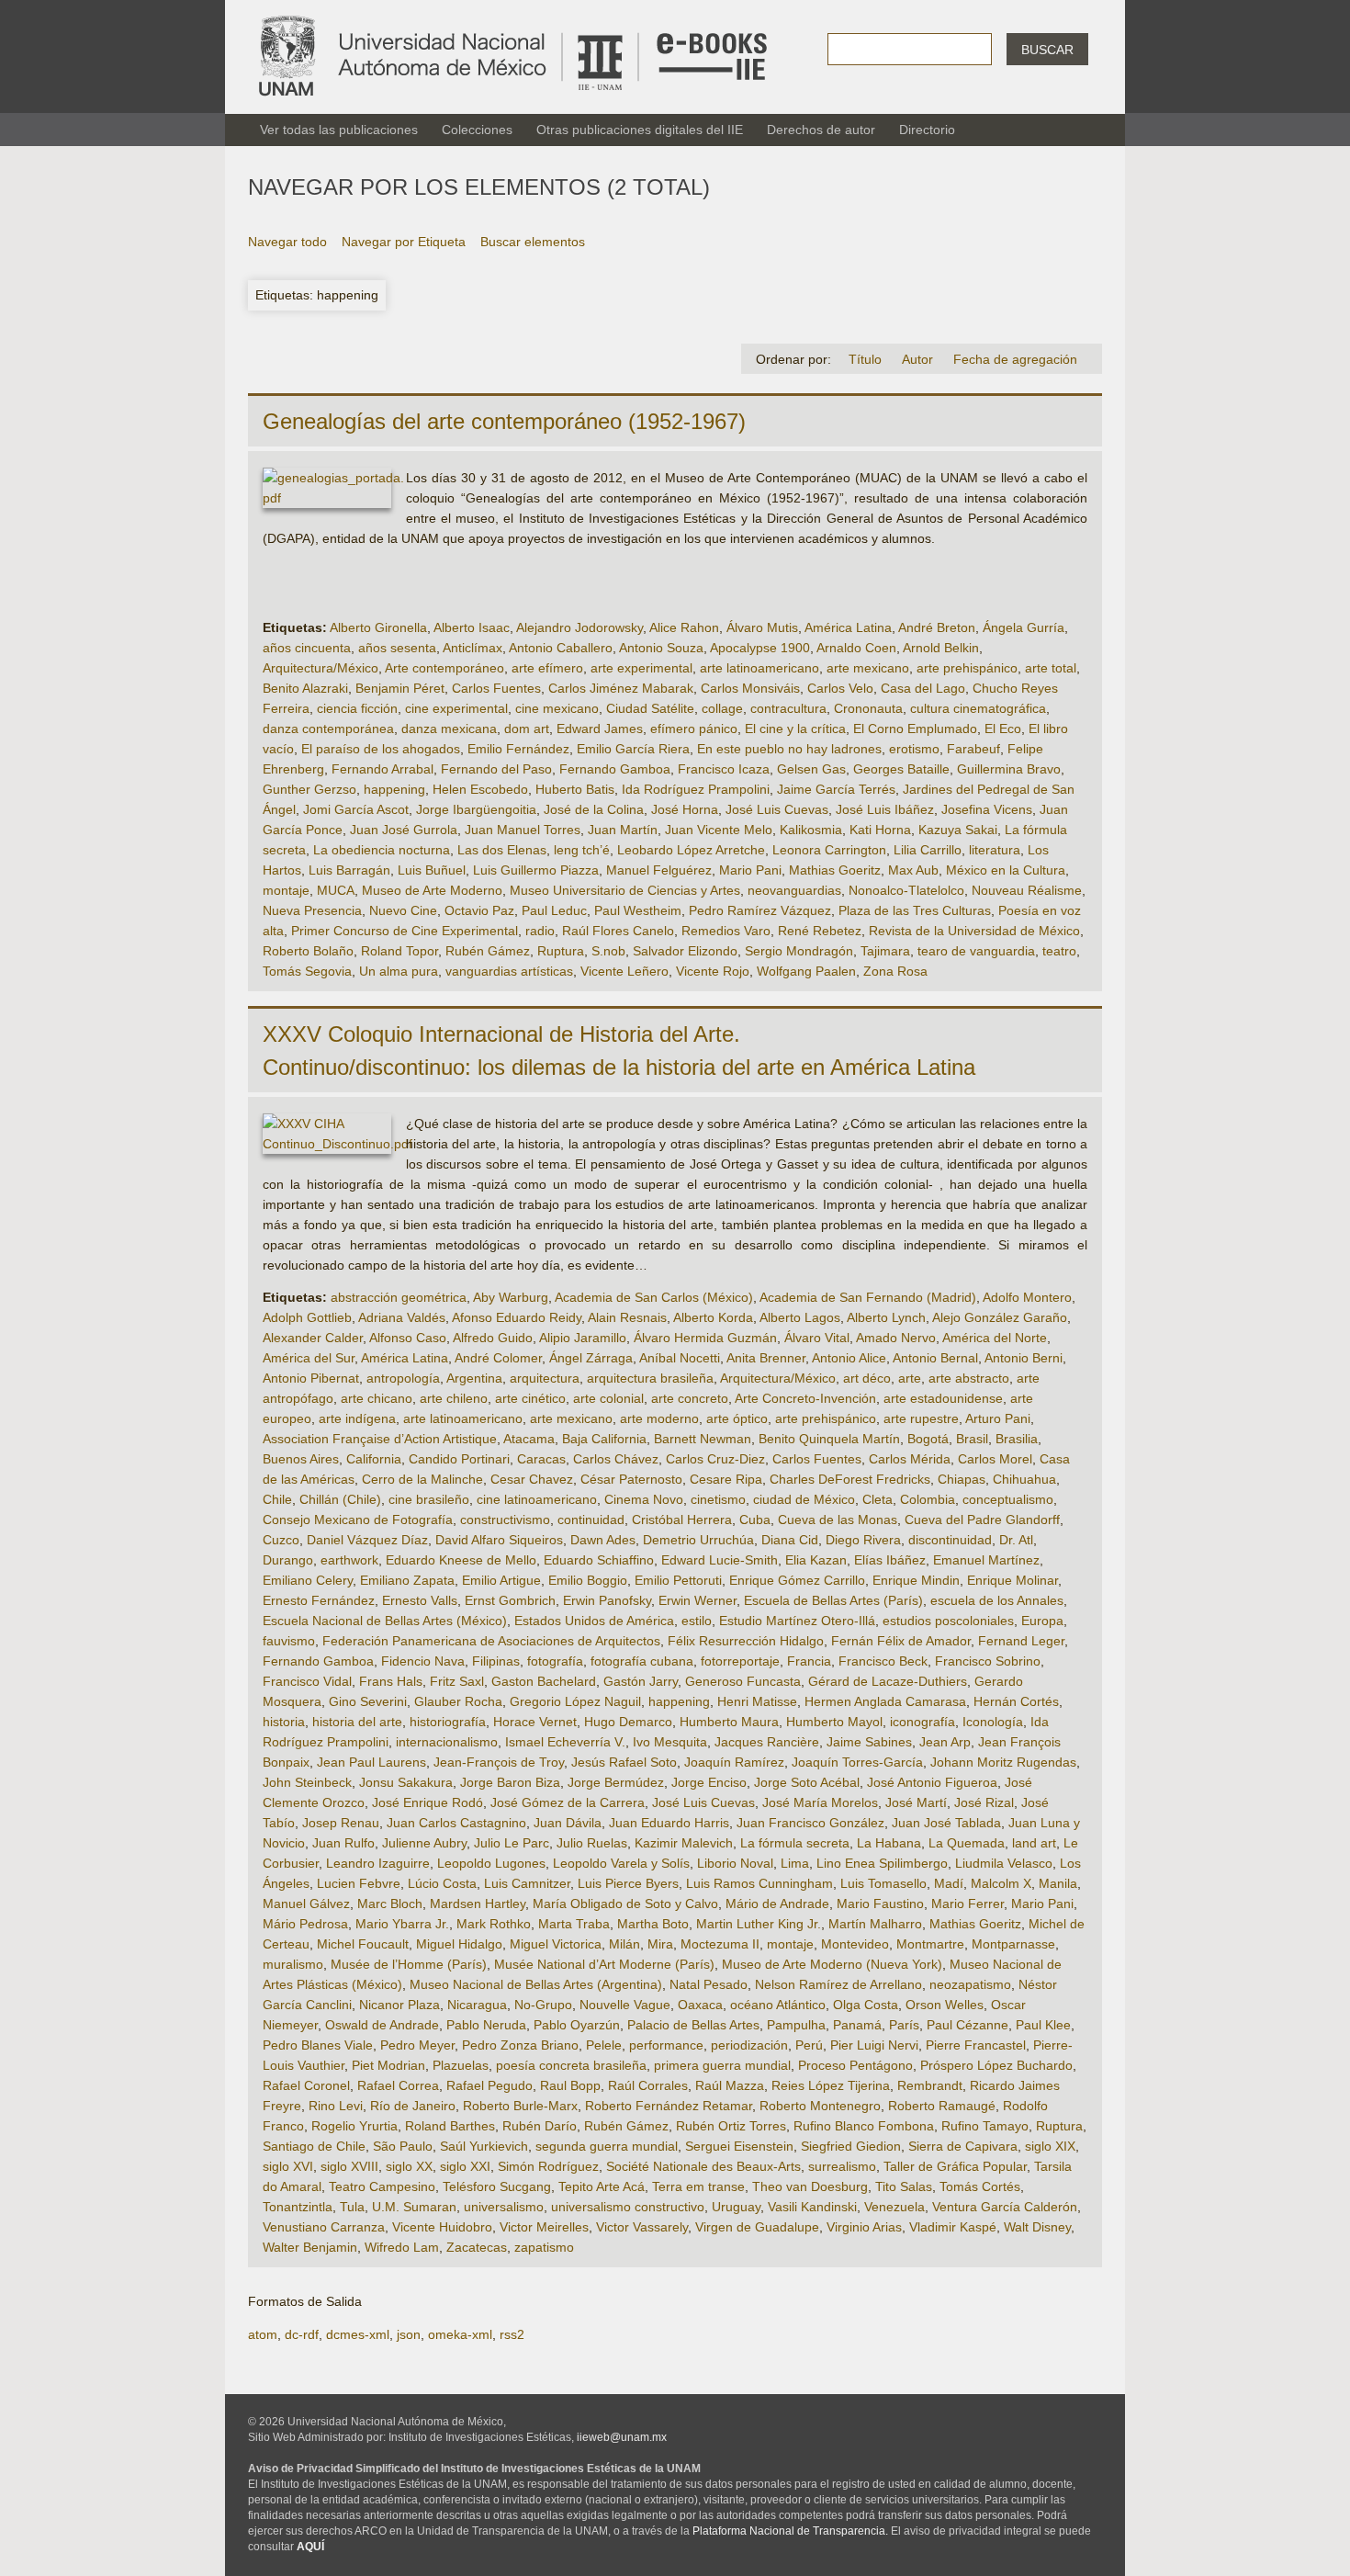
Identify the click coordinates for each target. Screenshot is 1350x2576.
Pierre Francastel (976, 2045)
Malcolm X (1001, 1883)
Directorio (927, 130)
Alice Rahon (684, 627)
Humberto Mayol (834, 1722)
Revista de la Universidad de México (974, 931)
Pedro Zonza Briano (520, 2045)
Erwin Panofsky (607, 1600)
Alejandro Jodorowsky (579, 627)
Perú (809, 2045)
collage (722, 708)
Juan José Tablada (946, 1823)
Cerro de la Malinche (422, 1479)
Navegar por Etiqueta (404, 242)
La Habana (889, 1843)
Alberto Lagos (800, 1317)
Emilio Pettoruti (678, 1580)
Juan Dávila (568, 1823)
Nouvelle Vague (625, 2005)
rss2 (512, 2334)
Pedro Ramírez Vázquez (760, 910)
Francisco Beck (883, 1661)
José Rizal (984, 1802)
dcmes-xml (358, 2334)
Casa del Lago (923, 688)
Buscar (1047, 50)
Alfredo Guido (493, 1338)
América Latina (848, 627)
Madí (949, 1883)
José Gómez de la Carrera (568, 1802)
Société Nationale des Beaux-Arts (703, 2166)
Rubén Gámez (488, 951)
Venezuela (894, 2207)
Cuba (755, 1520)
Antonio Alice (849, 1358)
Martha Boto (653, 1924)
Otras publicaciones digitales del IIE (640, 130)
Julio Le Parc (512, 1843)
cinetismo (718, 1499)
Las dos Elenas (502, 850)
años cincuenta (307, 648)
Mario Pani (750, 870)
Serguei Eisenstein (739, 2146)
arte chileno (454, 1398)
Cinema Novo (644, 1499)
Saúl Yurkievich (484, 2146)
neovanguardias (794, 890)
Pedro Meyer (417, 2045)
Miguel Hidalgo (459, 1944)
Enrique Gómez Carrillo (797, 1580)
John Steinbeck (307, 1782)
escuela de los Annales (997, 1600)
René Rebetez (820, 931)
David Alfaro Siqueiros (499, 1540)
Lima (795, 1863)
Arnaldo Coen (856, 648)
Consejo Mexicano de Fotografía (358, 1520)
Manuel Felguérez (659, 870)
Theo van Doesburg (810, 2186)
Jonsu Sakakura (406, 1782)
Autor (917, 359)
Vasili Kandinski (812, 2207)
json (409, 2334)
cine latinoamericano (537, 1499)
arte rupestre (921, 1418)
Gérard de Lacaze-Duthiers (888, 1681)
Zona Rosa (895, 971)
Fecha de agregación (1015, 359)
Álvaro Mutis (762, 627)
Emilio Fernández (518, 749)
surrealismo (842, 2166)
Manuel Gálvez (306, 1904)
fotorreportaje (740, 1661)
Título (865, 359)
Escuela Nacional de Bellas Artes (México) (385, 1621)
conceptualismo (1008, 1499)
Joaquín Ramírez (734, 1762)
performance (666, 2045)
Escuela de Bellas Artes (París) (833, 1600)
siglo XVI (288, 2166)
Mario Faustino (880, 1904)
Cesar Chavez (532, 1479)
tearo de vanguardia (976, 951)
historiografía (448, 1722)
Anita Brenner (766, 1358)
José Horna (685, 809)
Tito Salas (904, 2186)
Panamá (857, 2025)
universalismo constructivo (628, 2207)
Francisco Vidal (307, 1681)
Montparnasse (1013, 1944)
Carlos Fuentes (496, 688)
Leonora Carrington (829, 850)
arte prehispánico (967, 668)
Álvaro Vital (817, 1338)
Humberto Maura (729, 1722)
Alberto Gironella (378, 627)
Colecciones (477, 130)
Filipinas (496, 1661)
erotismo (914, 749)
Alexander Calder (313, 1338)
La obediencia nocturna (382, 850)
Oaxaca (700, 2005)
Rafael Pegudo (489, 2085)
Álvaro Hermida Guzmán (705, 1338)
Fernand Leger (1021, 1641)
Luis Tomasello (883, 1883)
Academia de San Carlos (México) (654, 1297)
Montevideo (855, 1944)
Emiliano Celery (308, 1580)
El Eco (1003, 729)
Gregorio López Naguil (575, 1701)
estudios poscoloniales (948, 1621)
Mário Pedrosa (305, 1924)
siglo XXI (465, 2166)
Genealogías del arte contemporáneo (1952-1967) (504, 421)
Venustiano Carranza (324, 2227)
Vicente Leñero (624, 971)
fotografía (555, 1661)
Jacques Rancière (767, 1742)
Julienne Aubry (424, 1843)
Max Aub (913, 870)
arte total (1051, 668)
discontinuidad (950, 1540)
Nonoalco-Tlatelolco (906, 890)
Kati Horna (880, 830)
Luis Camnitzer (527, 1883)
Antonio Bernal (935, 1358)
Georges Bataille (901, 769)
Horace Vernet (535, 1722)
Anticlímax (472, 648)
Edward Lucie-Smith (720, 1560)
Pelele (604, 2045)
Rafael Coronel (306, 2085)
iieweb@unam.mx (622, 2437)
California (374, 1459)
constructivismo (505, 1520)
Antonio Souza (661, 648)
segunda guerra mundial (607, 2146)
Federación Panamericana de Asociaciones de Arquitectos (491, 1641)
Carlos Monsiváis (750, 688)
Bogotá (928, 1439)
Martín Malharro (875, 1924)
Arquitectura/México (321, 668)
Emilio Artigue (501, 1580)
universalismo (504, 2207)
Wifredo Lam (402, 2247)
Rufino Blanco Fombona (864, 2126)
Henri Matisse (757, 1701)
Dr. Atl (1016, 1540)
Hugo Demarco (628, 1722)
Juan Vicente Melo (719, 830)
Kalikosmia (811, 830)
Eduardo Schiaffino (599, 1560)
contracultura (788, 708)
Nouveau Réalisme (1027, 890)
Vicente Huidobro (442, 2227)
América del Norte (995, 1338)
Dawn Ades (603, 1540)
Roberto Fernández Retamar (669, 2106)
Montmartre (930, 1944)
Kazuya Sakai (958, 830)
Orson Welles (945, 2005)
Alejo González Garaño (1000, 1317)
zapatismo (544, 2247)
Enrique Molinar (1012, 1580)
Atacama (529, 1439)
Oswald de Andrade (382, 2025)
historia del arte (357, 1722)
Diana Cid (790, 1540)
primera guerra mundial (722, 2065)
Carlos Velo (840, 688)
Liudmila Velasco (1004, 1863)
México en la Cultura (1006, 870)
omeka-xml (460, 2334)
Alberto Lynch (886, 1317)
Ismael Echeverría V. (565, 1742)
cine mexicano (557, 708)
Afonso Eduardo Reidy (517, 1317)
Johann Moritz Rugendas (1003, 1762)
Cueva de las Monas (838, 1520)
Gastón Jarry (641, 1681)
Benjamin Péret (400, 688)
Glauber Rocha (458, 1701)
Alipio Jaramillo (583, 1338)
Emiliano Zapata (407, 1580)
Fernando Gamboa (615, 769)
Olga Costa (866, 2005)
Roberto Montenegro (820, 2106)
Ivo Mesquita (670, 1742)
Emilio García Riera (633, 749)
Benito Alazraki (305, 688)
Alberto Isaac (472, 627)
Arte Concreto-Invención (805, 1398)
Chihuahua (1024, 1479)
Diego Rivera (863, 1540)
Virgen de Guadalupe (757, 2227)
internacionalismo (447, 1742)
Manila (1058, 1883)
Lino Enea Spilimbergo (882, 1863)
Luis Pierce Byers (628, 1883)
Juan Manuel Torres (523, 830)
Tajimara (885, 951)
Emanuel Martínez (986, 1560)
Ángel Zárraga (591, 1358)
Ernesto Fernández (319, 1600)
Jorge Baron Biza (510, 1782)
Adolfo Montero (1027, 1297)
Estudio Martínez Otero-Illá (797, 1621)
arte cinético (530, 1398)
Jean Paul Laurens (371, 1762)
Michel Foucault (363, 1944)
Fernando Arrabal (382, 769)
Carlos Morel (995, 1459)
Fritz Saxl (457, 1681)
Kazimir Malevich (684, 1843)
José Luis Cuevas (777, 809)
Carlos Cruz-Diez (715, 1459)
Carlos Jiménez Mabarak (621, 688)
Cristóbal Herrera (682, 1520)
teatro (1059, 951)
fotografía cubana (642, 1661)
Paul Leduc (554, 910)
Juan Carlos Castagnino (456, 1823)
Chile (277, 1499)
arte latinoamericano (759, 668)
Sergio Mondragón (799, 951)
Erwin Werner (697, 1600)
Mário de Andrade (777, 1904)
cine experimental (456, 708)
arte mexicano (868, 668)
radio (540, 931)
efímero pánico (694, 729)
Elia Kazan (816, 1560)
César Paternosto (631, 1479)
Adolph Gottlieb (307, 1317)
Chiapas (962, 1479)
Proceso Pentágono (855, 2065)
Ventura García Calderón (1005, 2207)
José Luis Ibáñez (885, 809)
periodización (749, 2045)
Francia (809, 1661)
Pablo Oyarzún (577, 2025)
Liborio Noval (735, 1863)
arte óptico (737, 1418)
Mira (660, 1944)
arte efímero (547, 668)
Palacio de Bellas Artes (693, 2025)
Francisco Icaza (724, 769)
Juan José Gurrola (404, 830)
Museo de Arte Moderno (432, 890)
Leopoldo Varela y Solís (621, 1863)
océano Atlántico (778, 2005)
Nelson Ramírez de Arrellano (838, 1984)
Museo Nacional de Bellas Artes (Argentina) (536, 1984)
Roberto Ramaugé (942, 2106)
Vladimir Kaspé (953, 2227)
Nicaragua (477, 2005)
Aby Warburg (511, 1297)
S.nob (608, 951)
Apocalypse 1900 (760, 648)
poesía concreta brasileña (571, 2065)
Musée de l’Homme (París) (409, 1964)
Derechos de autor (821, 130)
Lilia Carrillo (928, 850)
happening (394, 789)
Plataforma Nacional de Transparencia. (790, 2531)
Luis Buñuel (432, 870)
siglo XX (409, 2166)
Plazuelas (461, 2065)
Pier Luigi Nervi (874, 2045)
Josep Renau (341, 1823)
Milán (624, 1944)
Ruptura (561, 951)
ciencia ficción (357, 708)
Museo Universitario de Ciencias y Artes (625, 890)
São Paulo (403, 2146)
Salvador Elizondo (685, 951)
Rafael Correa (398, 2085)
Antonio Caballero (561, 648)
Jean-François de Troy (499, 1762)
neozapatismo (970, 1984)
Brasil (972, 1439)
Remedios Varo (726, 931)
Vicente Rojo (713, 971)
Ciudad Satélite (650, 708)
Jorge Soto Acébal (807, 1782)
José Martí (916, 1802)
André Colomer (498, 1358)
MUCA (336, 890)
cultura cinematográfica (978, 708)
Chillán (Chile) (340, 1499)
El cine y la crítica (795, 729)
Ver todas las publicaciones (339, 130)
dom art (527, 729)
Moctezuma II (720, 1944)
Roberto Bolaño (308, 951)
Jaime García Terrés (836, 789)
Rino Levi (336, 2106)
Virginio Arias (864, 2227)
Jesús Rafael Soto (624, 1762)
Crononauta (868, 708)
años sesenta (397, 648)
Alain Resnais (627, 1317)
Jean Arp (945, 1742)
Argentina (474, 1378)
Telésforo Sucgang (497, 2186)
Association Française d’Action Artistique (380, 1439)
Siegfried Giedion (851, 2146)
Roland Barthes (450, 2126)
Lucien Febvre (359, 1883)
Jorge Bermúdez (616, 1782)
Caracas (541, 1459)
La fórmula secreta (795, 1843)
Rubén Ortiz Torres (731, 2126)
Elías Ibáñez (890, 1560)
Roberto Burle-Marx (520, 2106)
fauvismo (289, 1641)
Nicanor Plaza (399, 2005)
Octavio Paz (479, 910)
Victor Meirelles (544, 2227)
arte (910, 1378)
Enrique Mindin (916, 1580)
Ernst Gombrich (510, 1600)
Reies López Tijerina (831, 2085)
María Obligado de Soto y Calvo (625, 1904)
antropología (403, 1378)
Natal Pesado (709, 1984)
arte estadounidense (943, 1398)
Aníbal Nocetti (680, 1358)
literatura (995, 850)
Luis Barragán (349, 870)
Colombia (928, 1499)
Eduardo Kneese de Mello (461, 1560)
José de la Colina (594, 809)
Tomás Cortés (980, 2186)
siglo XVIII (349, 2166)
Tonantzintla (298, 2207)
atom (263, 2334)
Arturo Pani (998, 1418)
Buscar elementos (533, 242)
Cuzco (281, 1540)
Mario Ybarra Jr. (402, 1924)
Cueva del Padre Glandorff (982, 1520)
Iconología (993, 1722)
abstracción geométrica (399, 1297)
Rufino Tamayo (985, 2126)
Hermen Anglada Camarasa (885, 1701)
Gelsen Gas (811, 769)
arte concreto (690, 1398)
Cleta (877, 1499)
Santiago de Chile (314, 2146)
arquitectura (545, 1378)
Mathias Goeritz (835, 870)
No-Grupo (543, 2005)
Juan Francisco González (810, 1823)
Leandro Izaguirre (378, 1863)
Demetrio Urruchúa (698, 1540)
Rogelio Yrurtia (354, 2126)
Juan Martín (623, 830)
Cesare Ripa (726, 1479)
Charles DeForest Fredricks (850, 1479)
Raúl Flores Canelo (618, 931)
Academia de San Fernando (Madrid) (868, 1297)
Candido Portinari (459, 1459)
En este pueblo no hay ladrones (789, 749)
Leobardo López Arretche (691, 850)
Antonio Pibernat (311, 1378)
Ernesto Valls (420, 1600)
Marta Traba (574, 1924)
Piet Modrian (388, 2065)
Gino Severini (368, 1701)
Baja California (604, 1439)
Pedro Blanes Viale (318, 2045)
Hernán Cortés (1016, 1701)
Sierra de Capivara (963, 2146)
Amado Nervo (896, 1338)
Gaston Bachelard (544, 1681)
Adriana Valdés (402, 1317)
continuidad (591, 1520)
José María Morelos (820, 1802)
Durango (288, 1560)
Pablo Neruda (486, 2025)
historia (284, 1722)
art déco (867, 1378)
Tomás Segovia (307, 971)
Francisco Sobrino (988, 1661)
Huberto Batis (575, 789)
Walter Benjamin (310, 2247)
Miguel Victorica (556, 1944)
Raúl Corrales (648, 2085)
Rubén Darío (540, 2126)
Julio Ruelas (592, 1843)
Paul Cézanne (967, 2025)
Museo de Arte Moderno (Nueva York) (832, 1964)
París (904, 2025)
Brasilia (1017, 1439)
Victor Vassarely (642, 2227)
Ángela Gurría (1024, 627)
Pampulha (796, 2025)
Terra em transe (698, 2186)
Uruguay (736, 2207)
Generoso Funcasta (743, 1681)
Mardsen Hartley (478, 1904)
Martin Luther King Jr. (759, 1924)
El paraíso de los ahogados (381, 749)
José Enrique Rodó (427, 1802)
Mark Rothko (494, 1924)
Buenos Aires (301, 1459)
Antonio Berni (1024, 1358)
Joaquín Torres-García (857, 1762)
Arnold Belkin (941, 648)
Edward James (600, 729)
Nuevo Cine (403, 910)
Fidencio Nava (423, 1661)
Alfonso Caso (408, 1338)
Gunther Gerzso (309, 789)
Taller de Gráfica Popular (955, 2166)
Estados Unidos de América (594, 1621)
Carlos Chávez (616, 1459)
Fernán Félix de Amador (901, 1641)
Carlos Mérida (910, 1459)
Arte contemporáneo (444, 668)
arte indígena (357, 1418)
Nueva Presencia (312, 910)
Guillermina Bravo (1009, 769)
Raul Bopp (570, 2085)
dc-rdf (302, 2334)
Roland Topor (399, 951)
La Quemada (967, 1843)
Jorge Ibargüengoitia (476, 809)
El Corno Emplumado (915, 729)
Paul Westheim (638, 910)
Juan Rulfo (343, 1843)
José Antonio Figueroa (932, 1782)
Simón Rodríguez (548, 2166)
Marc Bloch (390, 1904)
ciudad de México (804, 1499)
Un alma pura (399, 971)
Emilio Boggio (588, 1580)
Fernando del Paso (496, 769)
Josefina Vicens (987, 809)
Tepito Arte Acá (602, 2186)
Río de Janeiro (413, 2106)
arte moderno (659, 1418)
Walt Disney (1037, 2227)
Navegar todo (287, 242)
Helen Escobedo (480, 789)
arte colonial (608, 1398)
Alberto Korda (713, 1317)
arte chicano (377, 1398)
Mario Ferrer (967, 1904)
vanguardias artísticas (509, 971)
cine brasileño (429, 1499)
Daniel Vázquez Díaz (367, 1540)
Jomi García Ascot (356, 809)
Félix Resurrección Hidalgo (746, 1641)
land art (1034, 1843)
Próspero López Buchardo (996, 2065)
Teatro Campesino (382, 2186)
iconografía (922, 1722)
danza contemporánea (328, 729)
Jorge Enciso (709, 1782)
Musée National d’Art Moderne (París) (604, 1964)
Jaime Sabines (869, 1742)
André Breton (937, 627)
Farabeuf (973, 749)
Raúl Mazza (730, 2085)
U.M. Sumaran (414, 2207)
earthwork (349, 1560)
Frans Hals (391, 1681)
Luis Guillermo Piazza (536, 870)
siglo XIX (1050, 2146)
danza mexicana (449, 729)
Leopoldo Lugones (491, 1863)
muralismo (293, 1964)
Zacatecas (477, 2247)
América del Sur (309, 1358)
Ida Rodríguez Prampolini (696, 789)
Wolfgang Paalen (806, 971)
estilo (697, 1621)
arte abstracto (969, 1378)
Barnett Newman (703, 1439)
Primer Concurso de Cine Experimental (405, 931)
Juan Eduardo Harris (669, 1823)
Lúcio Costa (442, 1883)
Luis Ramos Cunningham (759, 1883)
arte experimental (641, 668)
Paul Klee (1043, 2025)
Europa (1042, 1621)
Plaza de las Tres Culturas (915, 910)
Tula (352, 2207)
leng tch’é (582, 850)
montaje (286, 890)
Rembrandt (930, 2085)
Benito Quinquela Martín (829, 1439)
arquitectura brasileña (650, 1378)
